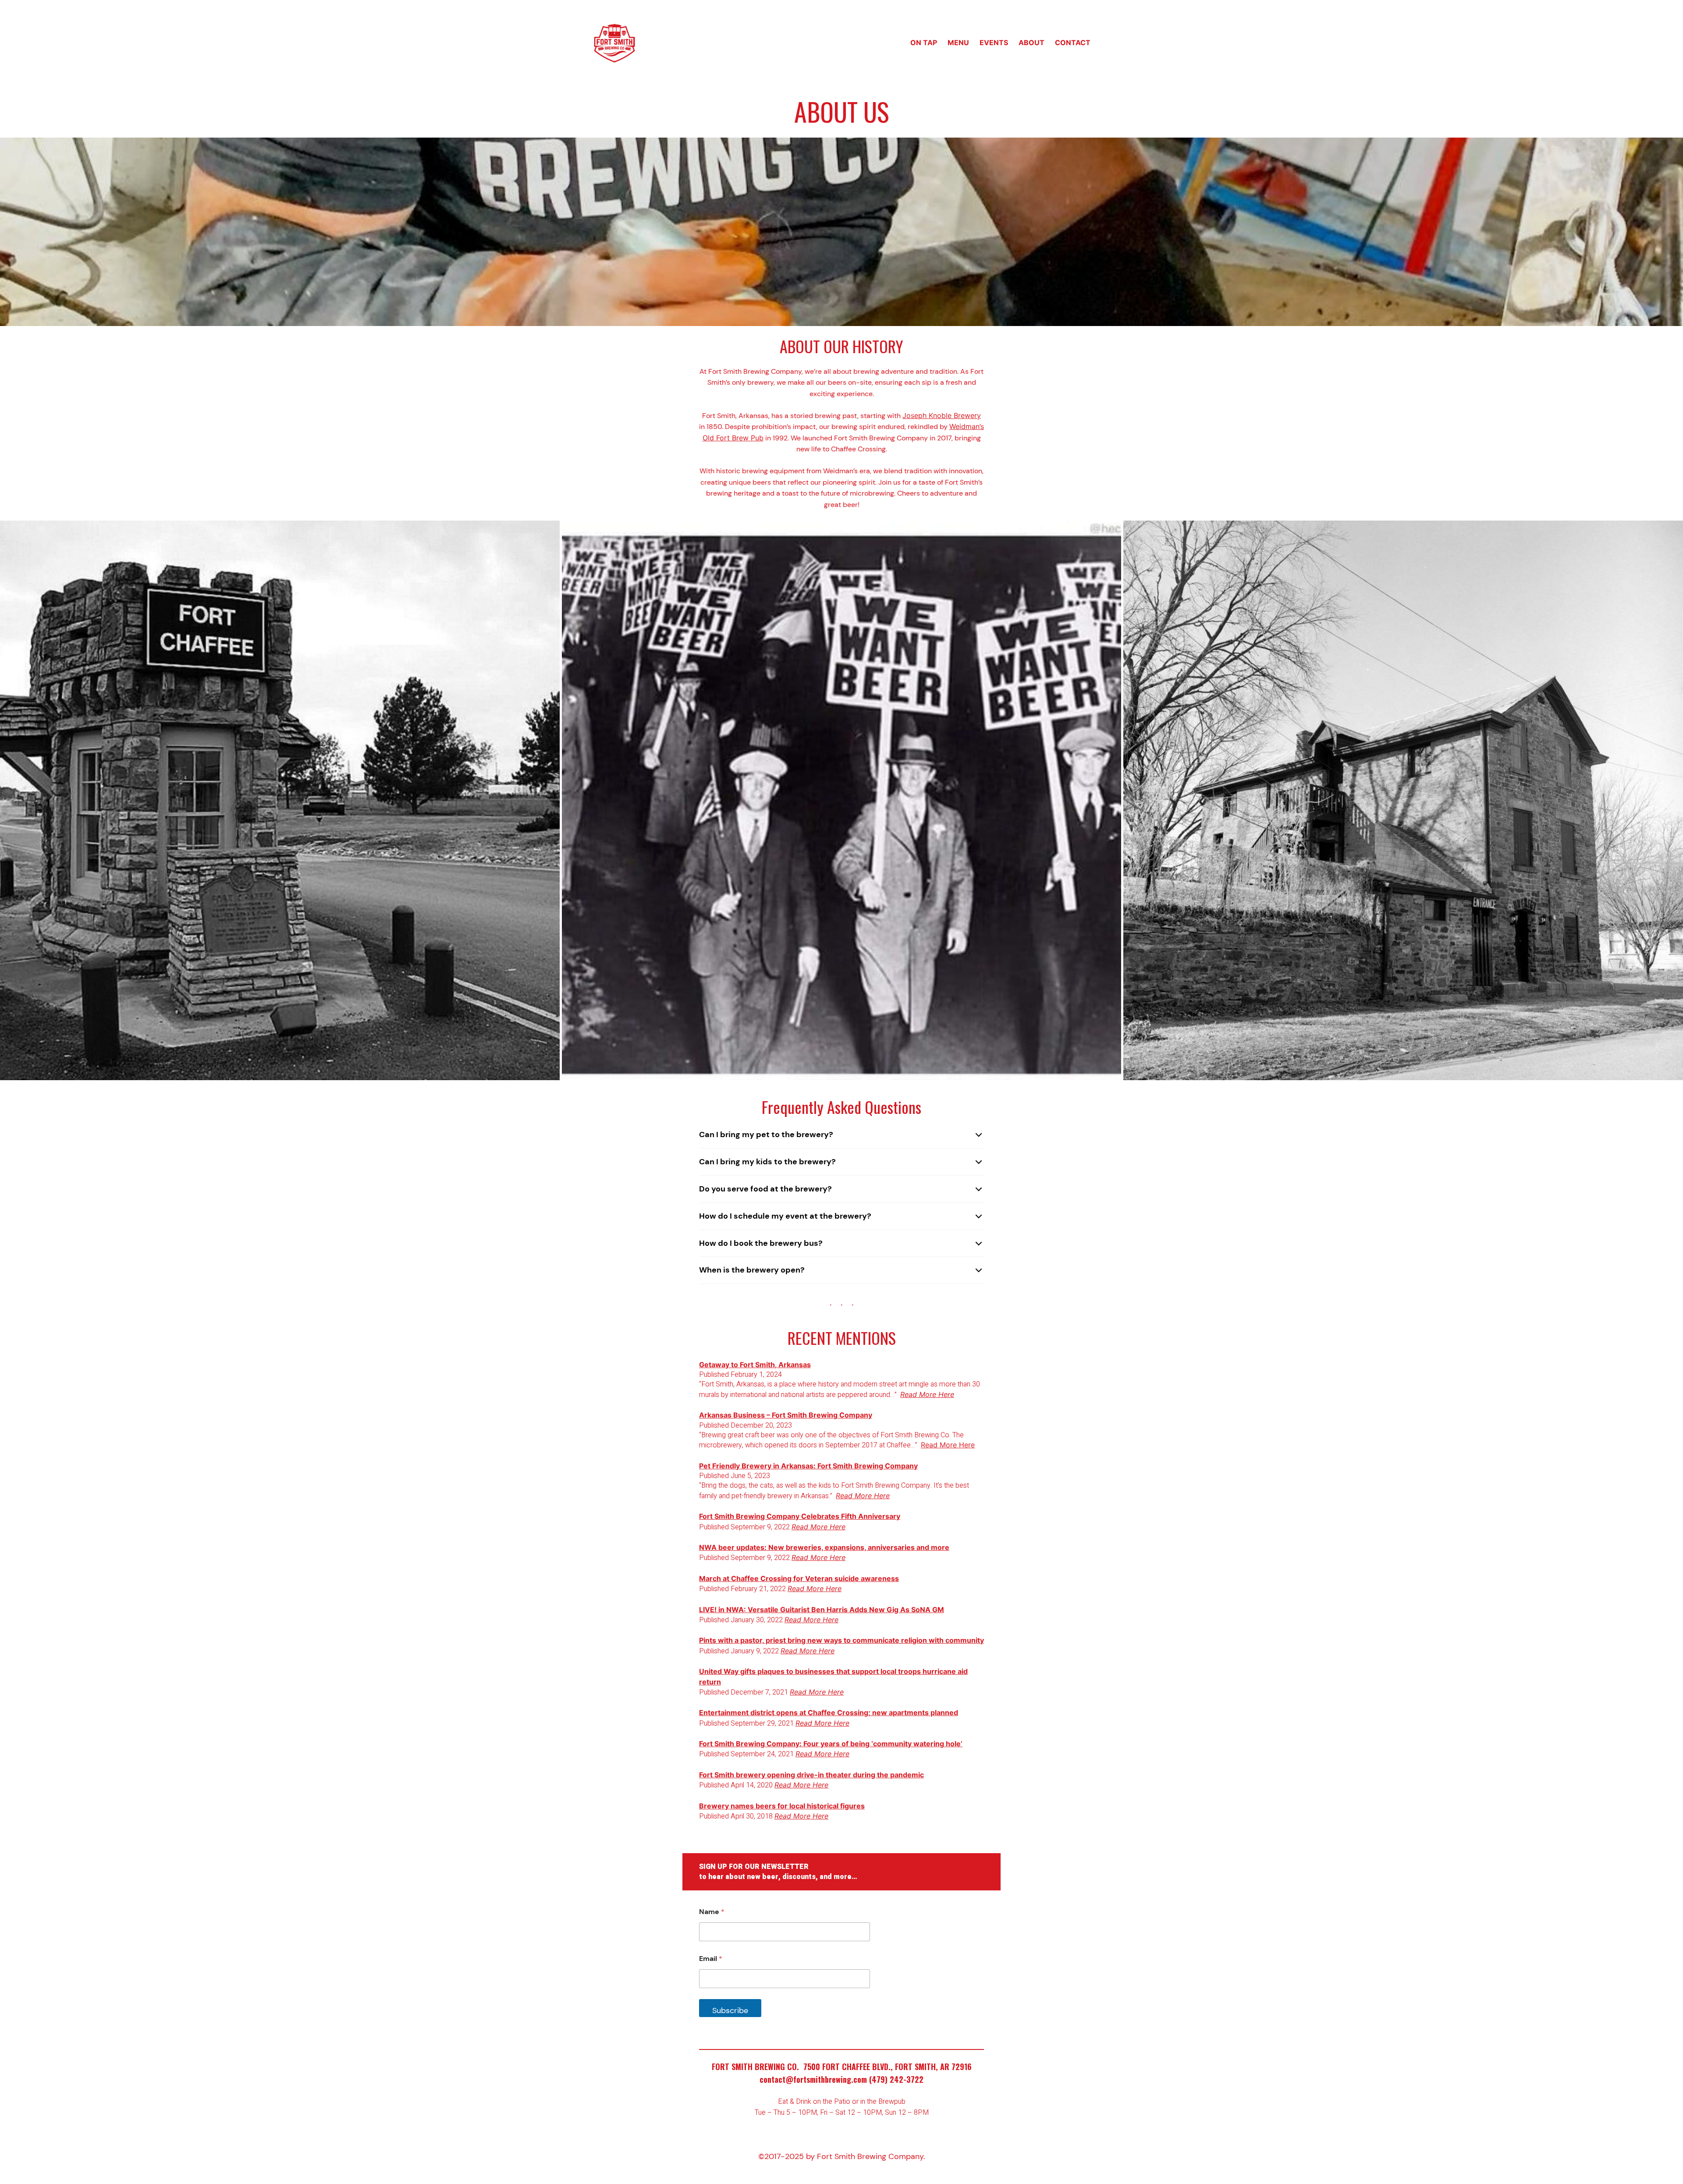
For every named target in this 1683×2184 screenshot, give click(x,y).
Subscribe (730, 2010)
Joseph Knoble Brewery (942, 415)
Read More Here (948, 1445)
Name (712, 1912)
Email (711, 1959)
